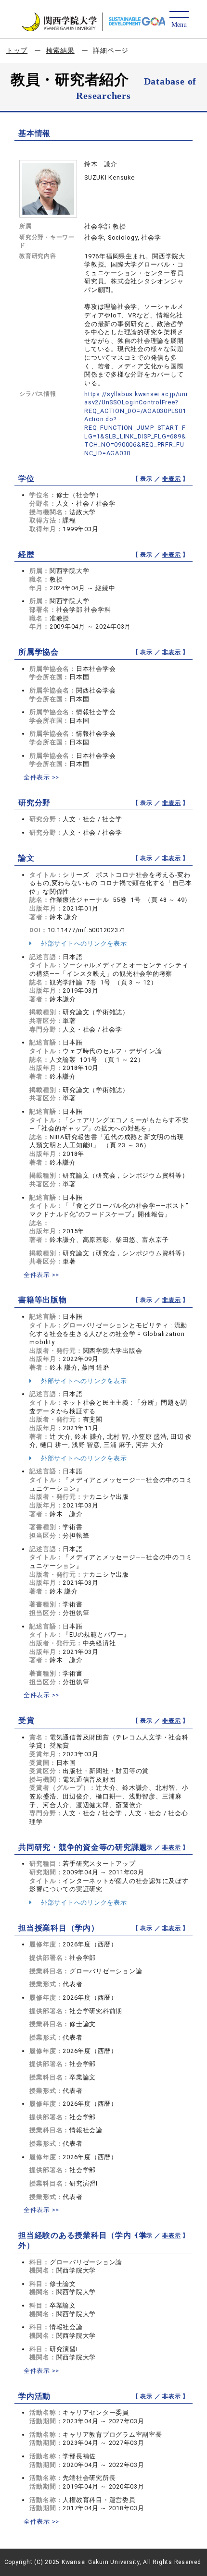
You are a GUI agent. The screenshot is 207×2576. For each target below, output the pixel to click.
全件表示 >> (41, 777)
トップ (17, 50)
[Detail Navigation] (179, 20)
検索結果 (60, 50)
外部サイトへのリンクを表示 (83, 943)
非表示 (171, 479)
